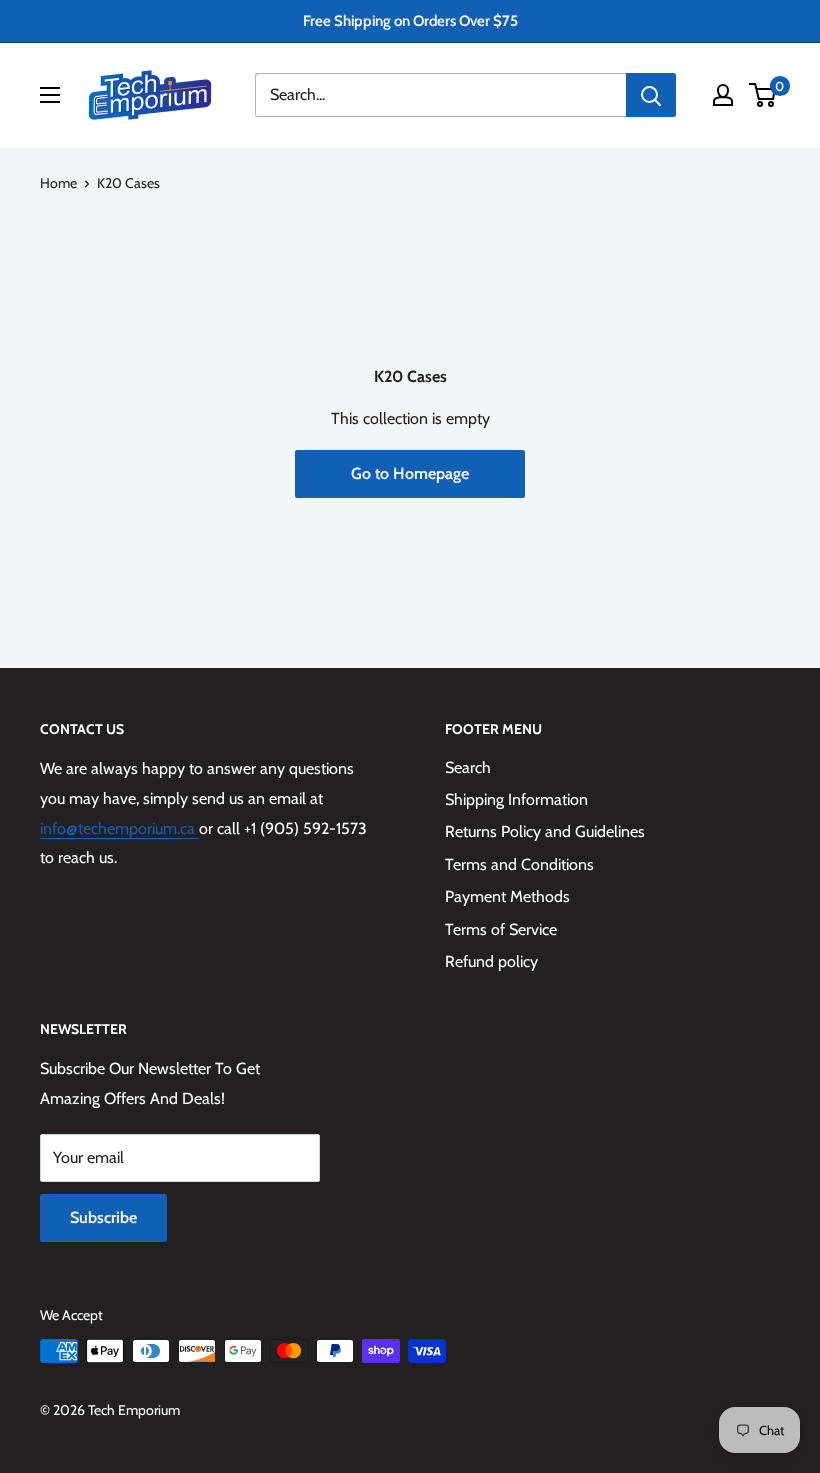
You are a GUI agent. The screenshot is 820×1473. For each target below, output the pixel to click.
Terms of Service (501, 929)
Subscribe (103, 1217)
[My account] (723, 95)
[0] (763, 95)
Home (58, 183)
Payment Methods (507, 896)
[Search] (651, 95)
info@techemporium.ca (119, 828)
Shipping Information (516, 799)
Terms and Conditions (519, 864)
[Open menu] (50, 95)
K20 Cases (128, 183)
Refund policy (491, 961)
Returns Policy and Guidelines (545, 831)
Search (468, 767)
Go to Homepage (410, 473)
